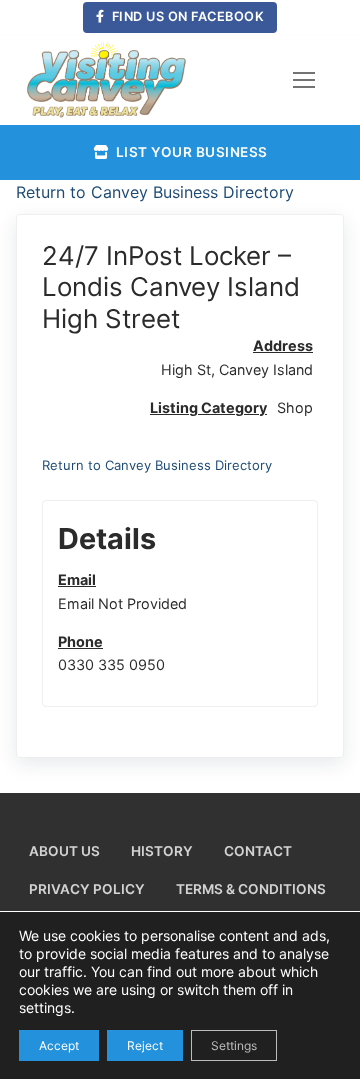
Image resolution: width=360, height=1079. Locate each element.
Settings (234, 1044)
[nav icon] (304, 80)
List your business (190, 152)
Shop (295, 407)
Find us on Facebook (186, 16)
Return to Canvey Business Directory (155, 192)
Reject (145, 1044)
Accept (59, 1044)
